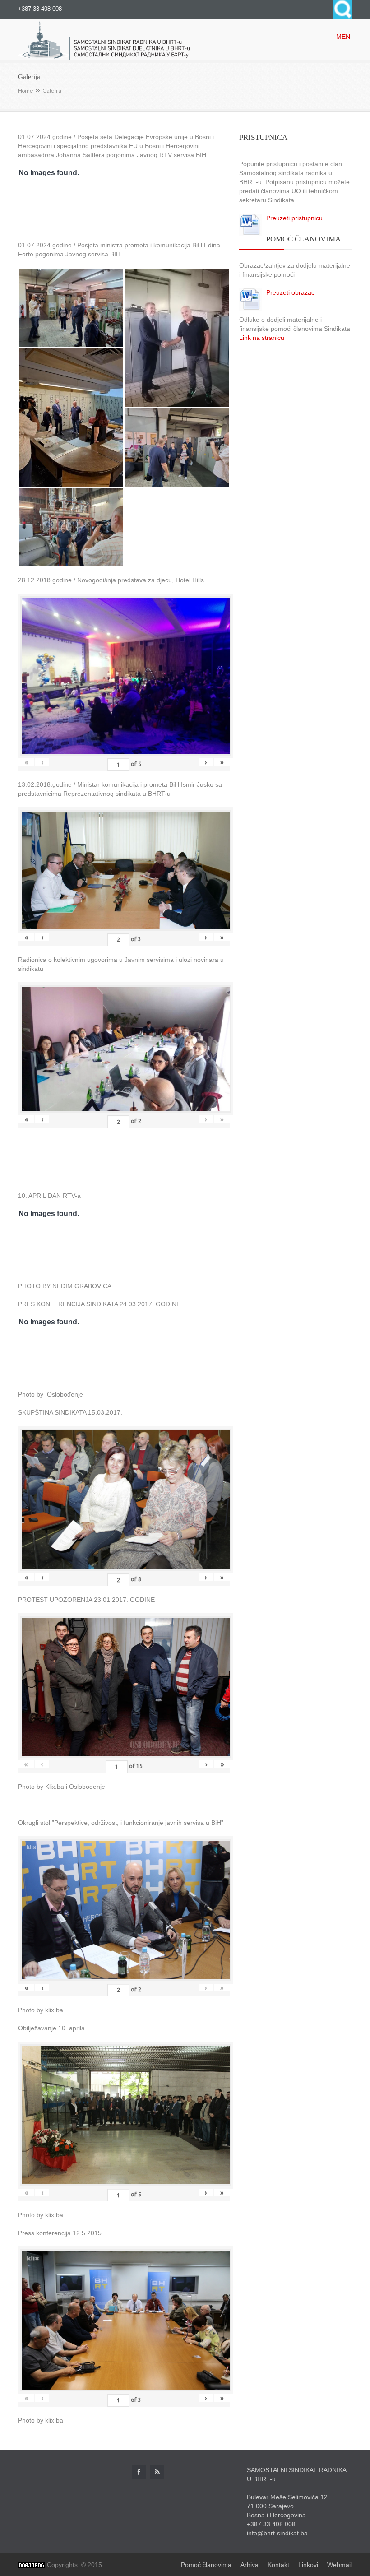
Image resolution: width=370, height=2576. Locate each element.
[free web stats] (32, 2565)
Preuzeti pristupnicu (294, 218)
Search (343, 9)
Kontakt (278, 2565)
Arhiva (250, 2565)
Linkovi (308, 2565)
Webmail (340, 2565)
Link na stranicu (262, 338)
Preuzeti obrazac (290, 292)
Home (25, 91)
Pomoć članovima (206, 2565)
